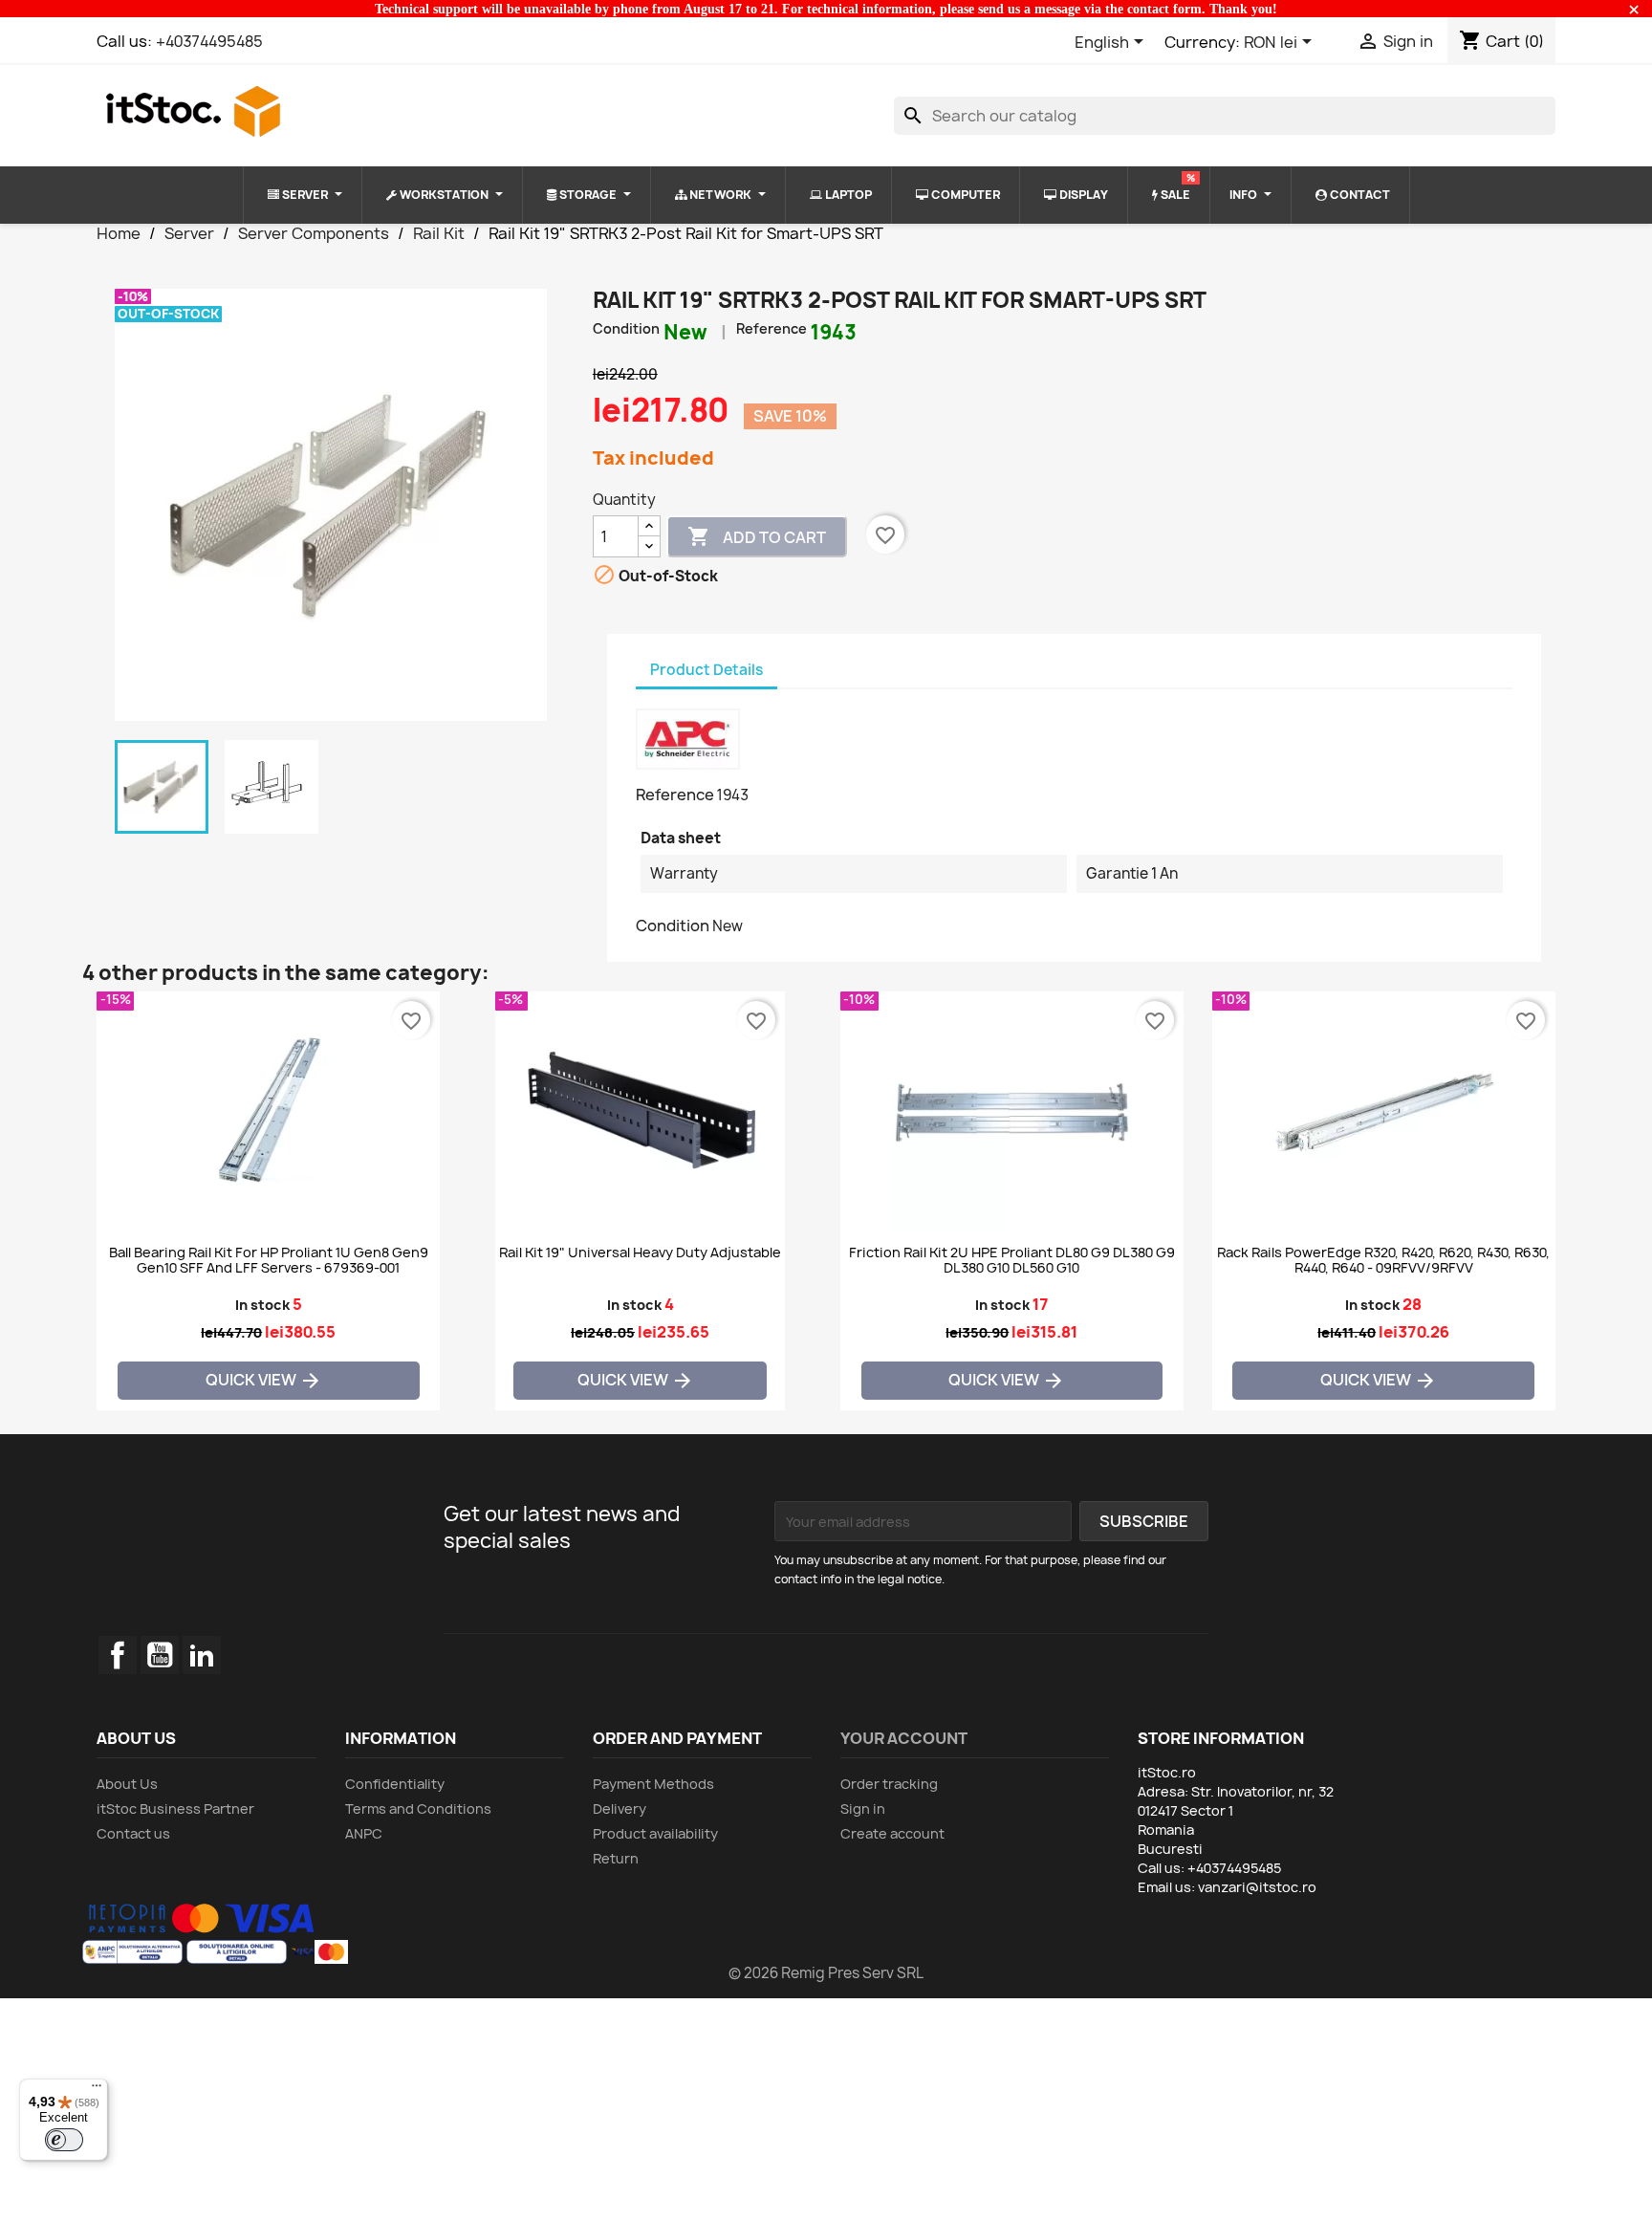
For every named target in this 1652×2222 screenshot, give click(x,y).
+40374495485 (209, 41)
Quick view (264, 1381)
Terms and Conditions (418, 1808)
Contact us (133, 1833)
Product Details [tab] (706, 670)
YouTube (160, 1655)
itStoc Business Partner (175, 1808)
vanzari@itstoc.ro (1257, 1887)
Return (616, 1858)
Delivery (619, 1808)
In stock (262, 1305)
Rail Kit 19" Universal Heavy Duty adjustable (640, 1253)
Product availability (655, 1833)
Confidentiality (395, 1784)
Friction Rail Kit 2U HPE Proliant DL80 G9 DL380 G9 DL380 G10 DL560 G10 (1012, 1260)
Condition (626, 328)
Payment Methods (653, 1784)
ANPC (364, 1833)
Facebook (118, 1655)
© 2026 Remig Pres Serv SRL (826, 1973)
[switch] (64, 2140)
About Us (127, 1784)
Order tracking (889, 1784)
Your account (904, 1738)
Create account (892, 1833)
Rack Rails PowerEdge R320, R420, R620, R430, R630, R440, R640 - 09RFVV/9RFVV (1383, 1260)
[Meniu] (97, 2090)
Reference (772, 328)
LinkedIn (202, 1655)
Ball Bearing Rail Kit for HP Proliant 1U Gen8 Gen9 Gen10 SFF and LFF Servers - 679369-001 (269, 1260)
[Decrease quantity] (649, 546)
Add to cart (757, 536)
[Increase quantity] (649, 526)
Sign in (863, 1808)
